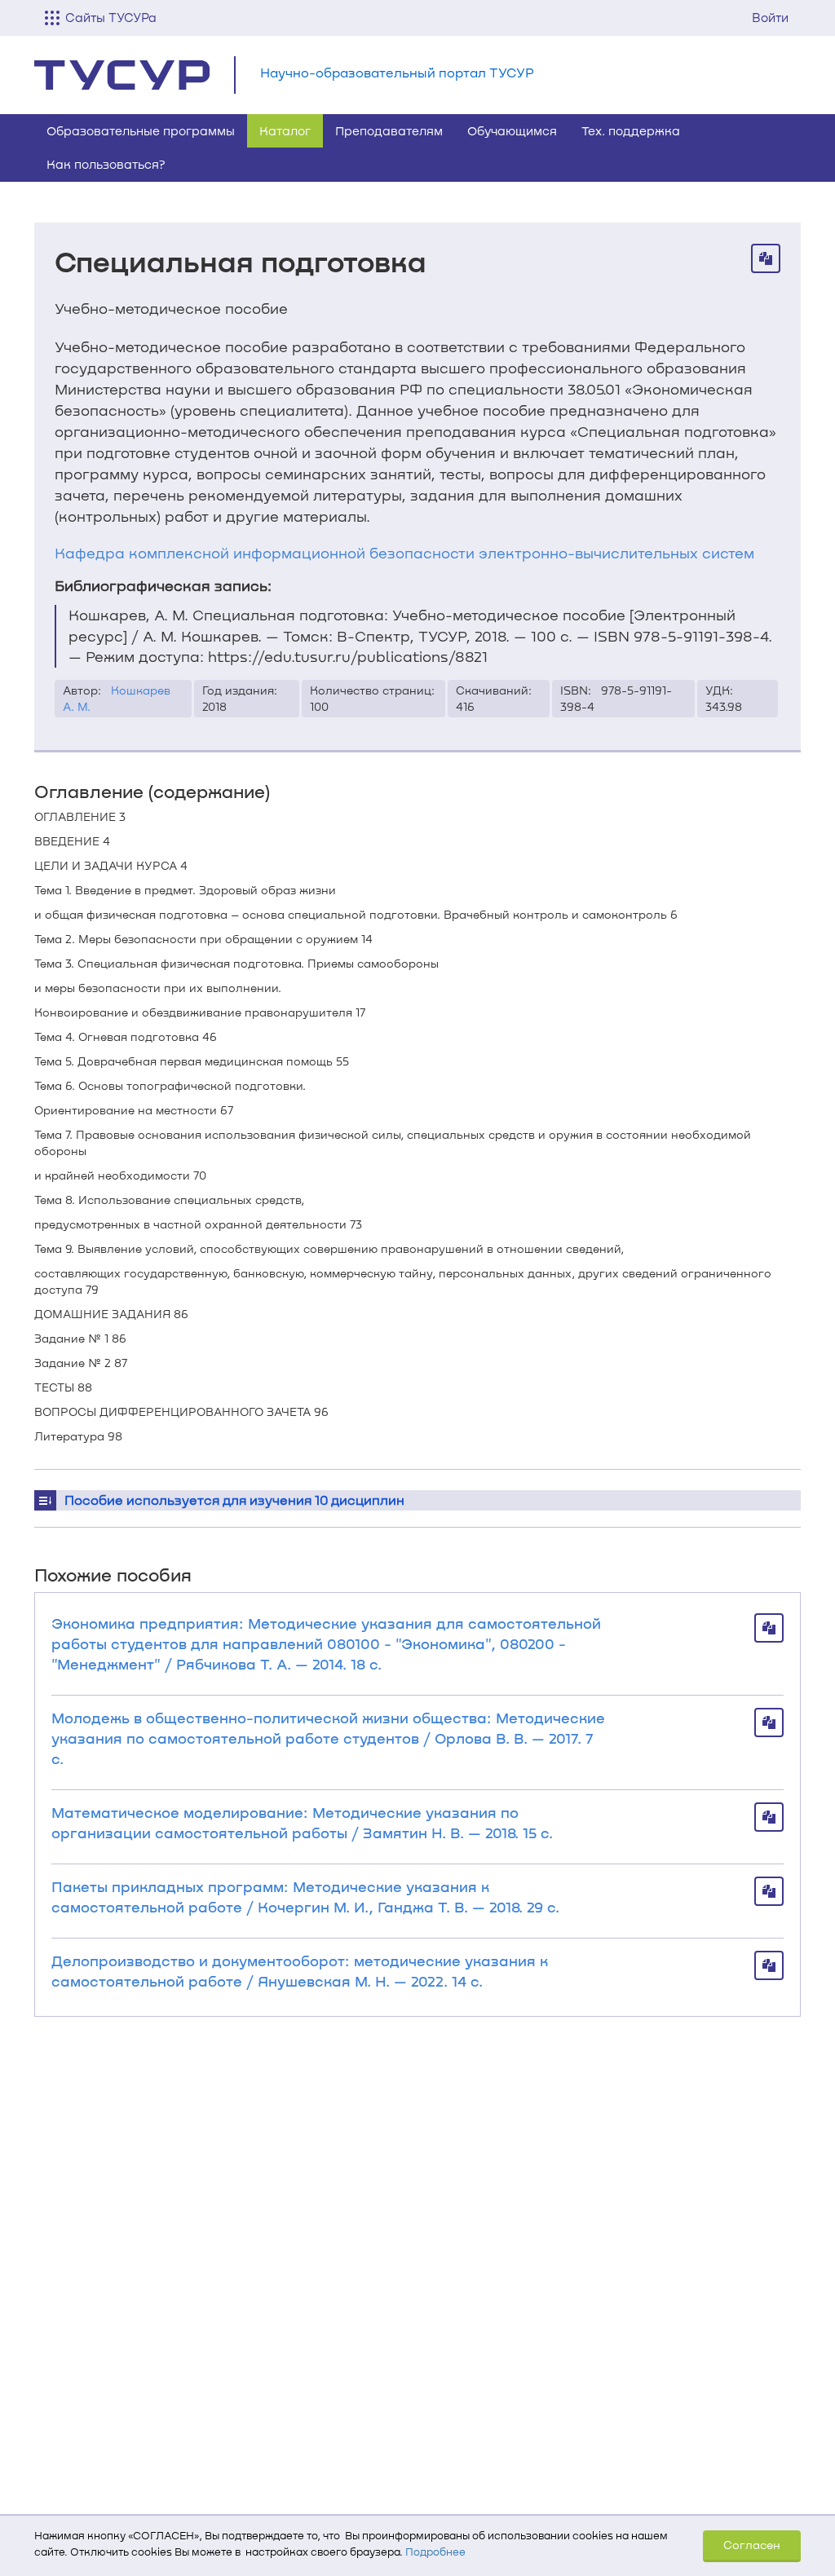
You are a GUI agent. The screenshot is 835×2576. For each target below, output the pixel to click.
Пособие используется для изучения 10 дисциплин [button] (234, 1500)
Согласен (752, 2545)
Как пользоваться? (106, 164)
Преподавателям (389, 130)
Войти (770, 17)
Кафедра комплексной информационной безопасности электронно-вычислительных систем (404, 553)
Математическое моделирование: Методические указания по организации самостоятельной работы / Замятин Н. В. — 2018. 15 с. (302, 1822)
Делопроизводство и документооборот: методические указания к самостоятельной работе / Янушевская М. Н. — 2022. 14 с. (300, 1971)
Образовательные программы (141, 130)
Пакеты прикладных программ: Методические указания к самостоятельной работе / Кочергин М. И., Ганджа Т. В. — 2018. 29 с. (305, 1897)
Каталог (285, 130)
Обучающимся (512, 130)
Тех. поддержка (631, 130)
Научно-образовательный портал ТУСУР (397, 72)
